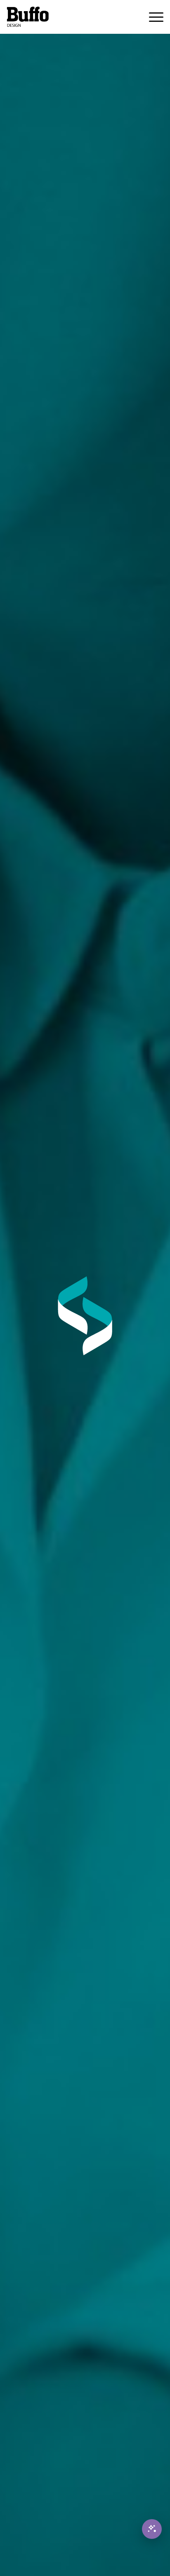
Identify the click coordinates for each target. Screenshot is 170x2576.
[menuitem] (152, 17)
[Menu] (152, 17)
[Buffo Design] (69, 17)
